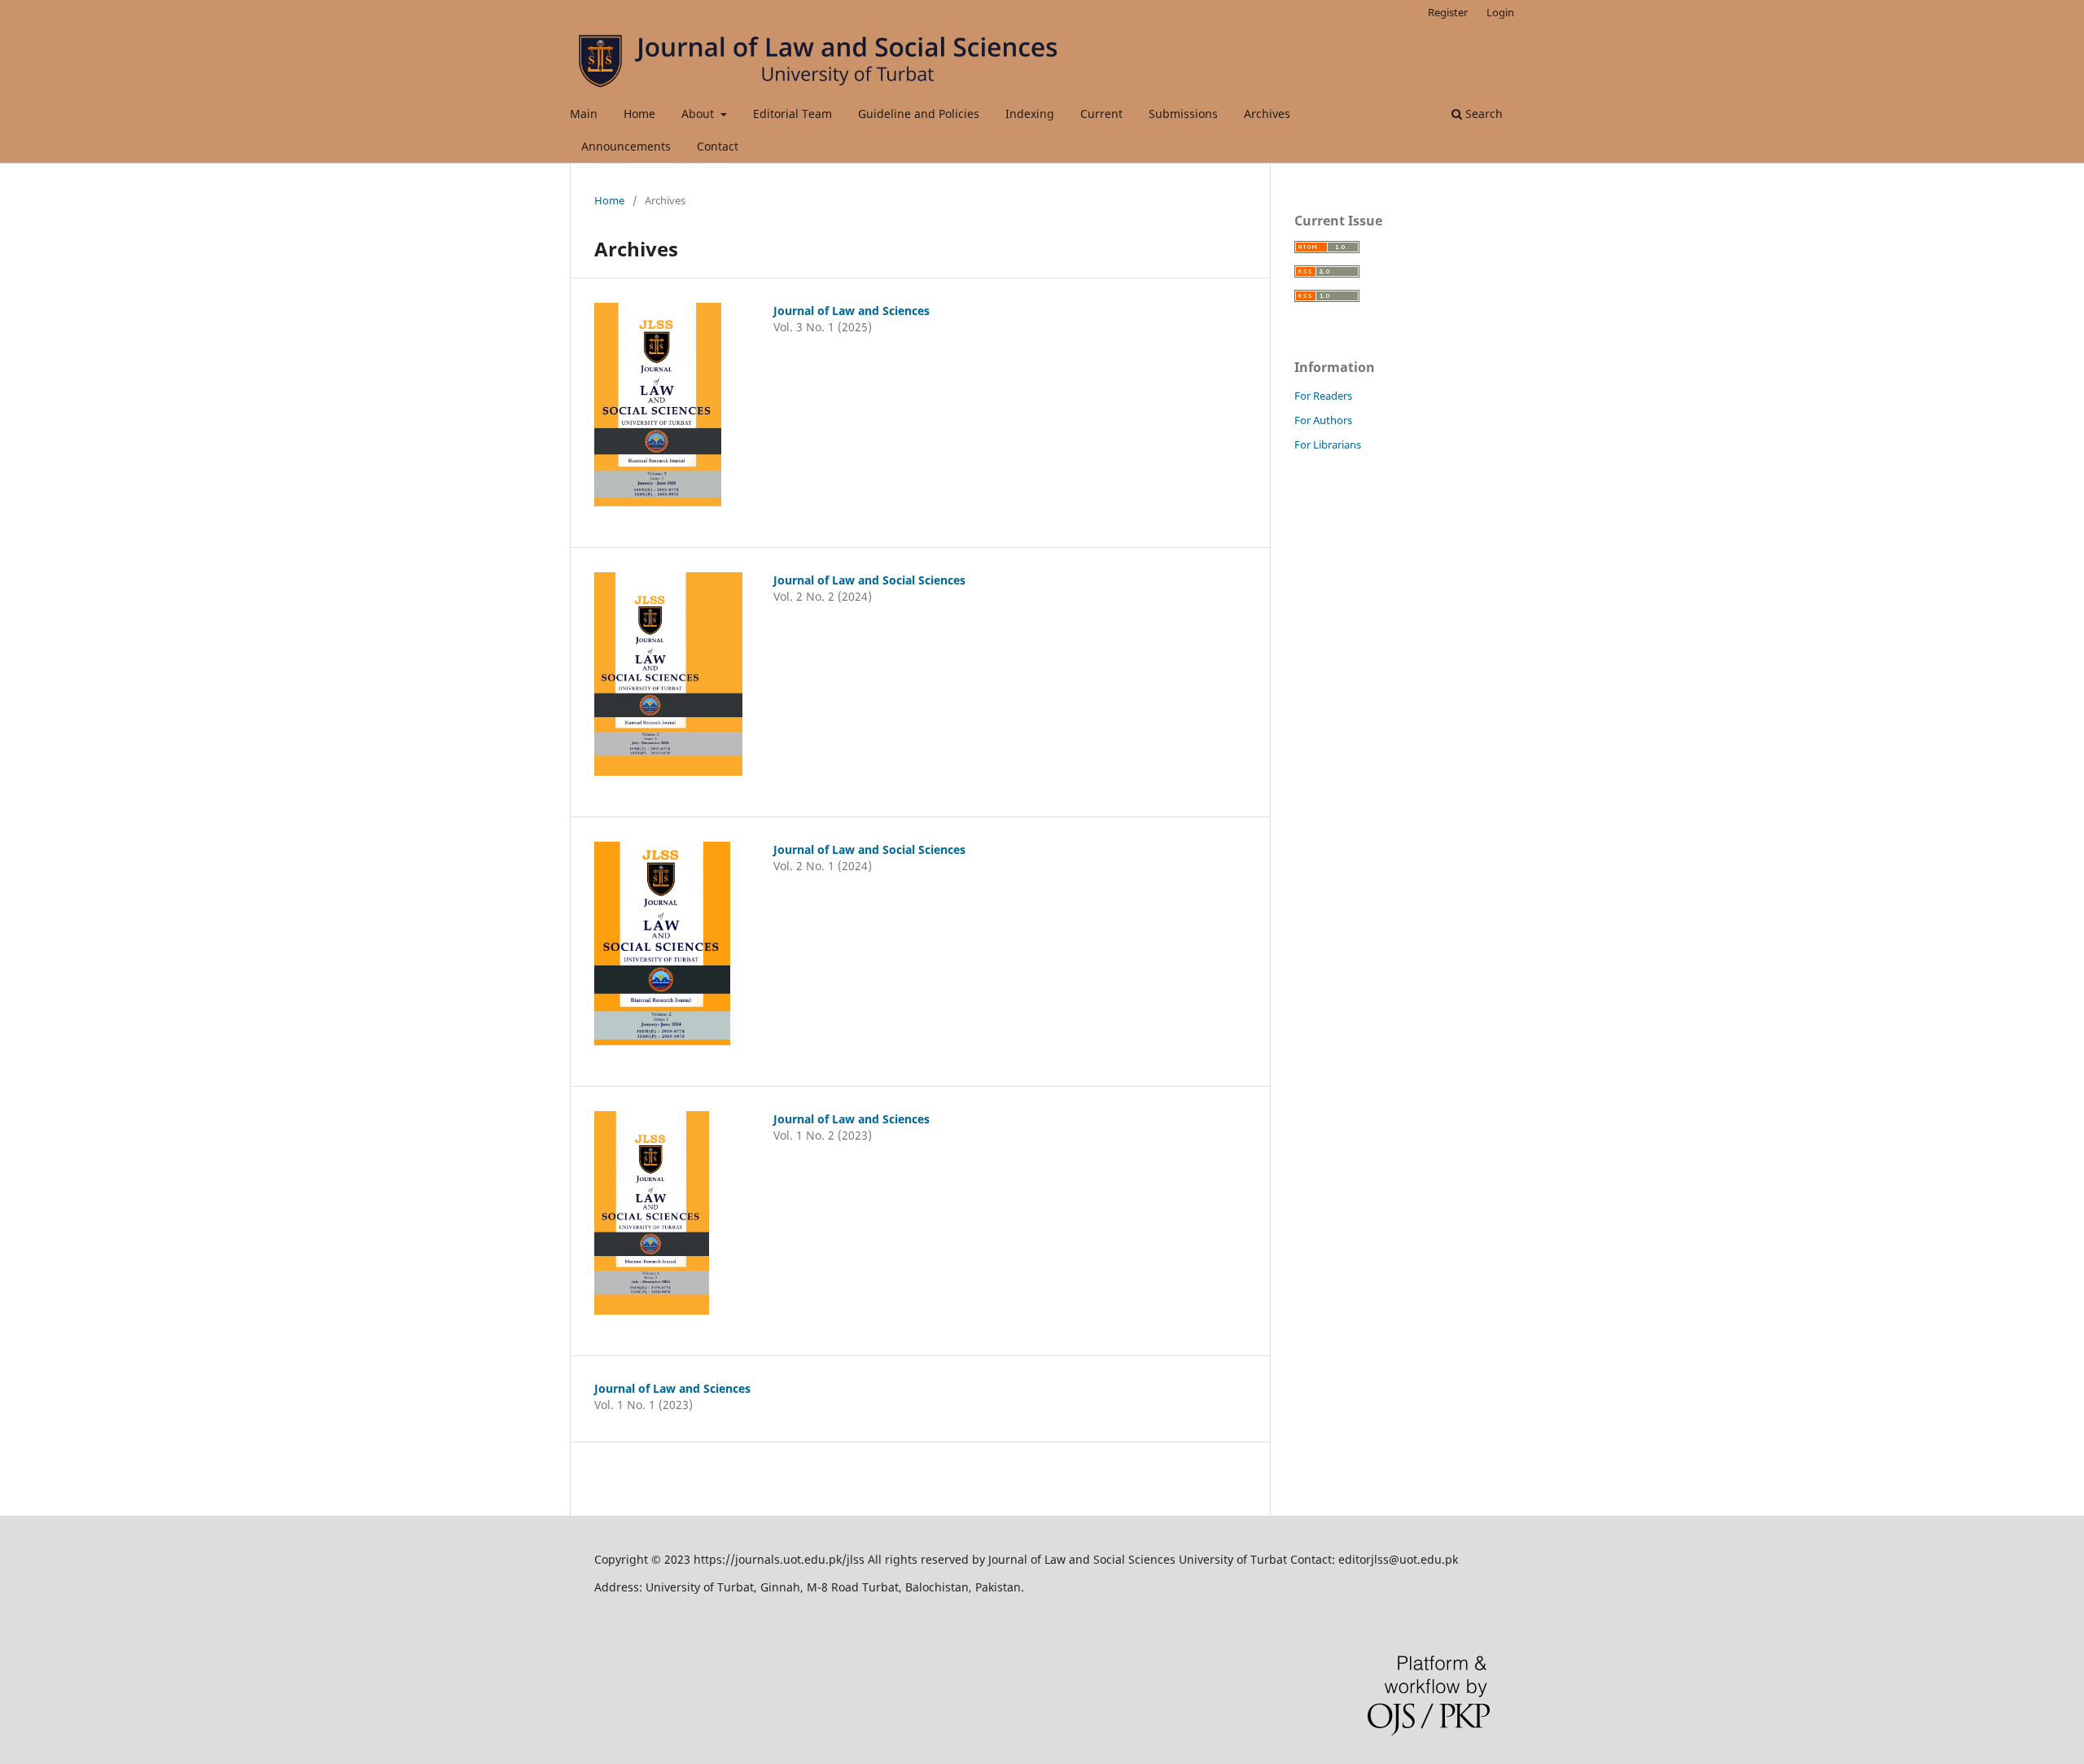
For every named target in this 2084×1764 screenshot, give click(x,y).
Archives (1267, 114)
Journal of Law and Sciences (852, 311)
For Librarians (1328, 444)
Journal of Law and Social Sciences (869, 580)
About (699, 114)
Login (1500, 12)
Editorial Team (792, 114)
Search (1482, 114)
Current (1101, 114)
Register (1448, 12)
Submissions (1183, 114)
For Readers (1323, 396)
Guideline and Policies (919, 114)
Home (639, 114)
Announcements (626, 146)
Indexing (1030, 114)
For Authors (1323, 420)
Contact (718, 146)
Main (584, 114)
